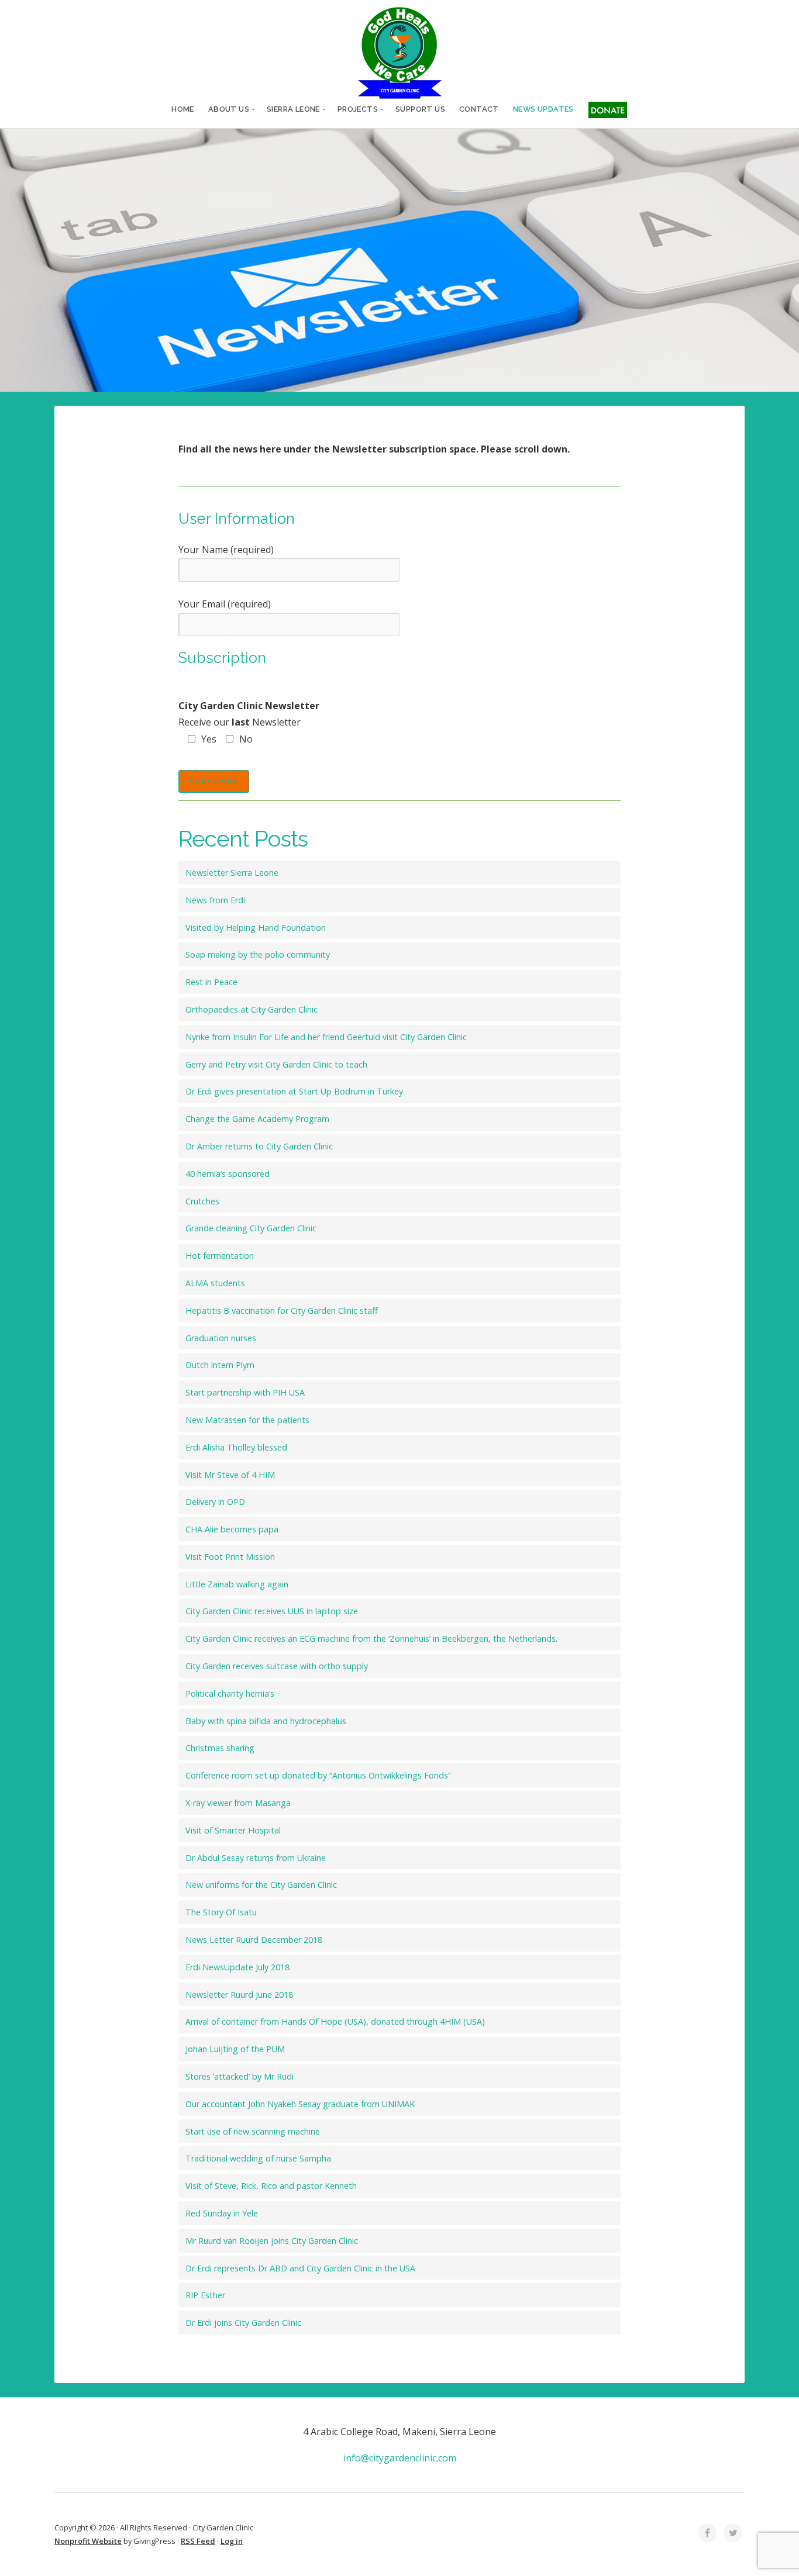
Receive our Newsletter (249, 723)
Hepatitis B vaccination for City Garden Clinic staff (282, 1311)
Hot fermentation (220, 1256)
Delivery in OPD (215, 1502)
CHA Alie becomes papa (232, 1529)
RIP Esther (205, 2295)
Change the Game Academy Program (257, 1119)
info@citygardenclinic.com (400, 2458)
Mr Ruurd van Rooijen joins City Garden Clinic (272, 2241)
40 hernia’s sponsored (228, 1174)
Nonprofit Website (88, 2541)
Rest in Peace (211, 982)
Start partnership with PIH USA (245, 1392)
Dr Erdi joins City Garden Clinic (243, 2323)
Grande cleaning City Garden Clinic (251, 1228)
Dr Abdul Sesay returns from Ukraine (256, 1858)
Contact (479, 109)
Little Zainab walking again (237, 1584)
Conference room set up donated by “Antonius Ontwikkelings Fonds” (318, 1775)
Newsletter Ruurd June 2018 (239, 1995)
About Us (229, 109)
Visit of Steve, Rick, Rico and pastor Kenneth (271, 2186)
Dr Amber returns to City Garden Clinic (259, 1146)
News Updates (543, 109)
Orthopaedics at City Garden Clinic (252, 1009)
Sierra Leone (293, 109)
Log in (232, 2541)
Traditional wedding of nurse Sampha (258, 2158)
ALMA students (215, 1283)
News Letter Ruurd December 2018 (254, 1940)
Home (183, 109)
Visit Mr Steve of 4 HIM (230, 1475)
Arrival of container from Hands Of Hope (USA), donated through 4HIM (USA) (335, 2021)
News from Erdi (215, 900)
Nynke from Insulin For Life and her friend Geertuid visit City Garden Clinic (326, 1037)
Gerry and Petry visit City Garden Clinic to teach (276, 1064)
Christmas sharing (220, 1748)
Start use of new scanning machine (253, 2131)
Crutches (202, 1201)
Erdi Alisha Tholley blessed (236, 1447)
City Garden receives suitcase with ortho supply (277, 1666)
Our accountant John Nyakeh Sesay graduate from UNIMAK (300, 2104)
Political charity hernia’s (230, 1693)
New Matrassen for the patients (247, 1420)
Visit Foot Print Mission (230, 1557)
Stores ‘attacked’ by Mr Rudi (240, 2076)
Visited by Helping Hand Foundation (256, 928)
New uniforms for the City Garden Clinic (261, 1885)
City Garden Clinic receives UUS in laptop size (272, 1611)
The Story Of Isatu (221, 1912)
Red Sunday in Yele (222, 2213)
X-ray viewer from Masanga (238, 1803)
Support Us (420, 109)
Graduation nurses (221, 1338)
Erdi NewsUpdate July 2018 (237, 1967)
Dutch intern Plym (220, 1365)
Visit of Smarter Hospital (233, 1830)
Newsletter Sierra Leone (232, 873)
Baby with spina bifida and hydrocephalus (266, 1721)
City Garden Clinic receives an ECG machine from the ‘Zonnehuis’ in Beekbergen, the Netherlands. (371, 1639)
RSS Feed (198, 2541)
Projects (358, 109)
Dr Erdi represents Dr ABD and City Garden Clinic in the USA (300, 2268)
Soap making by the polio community (258, 954)
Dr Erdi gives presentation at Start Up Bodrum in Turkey (294, 1091)
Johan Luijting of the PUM (235, 2049)
